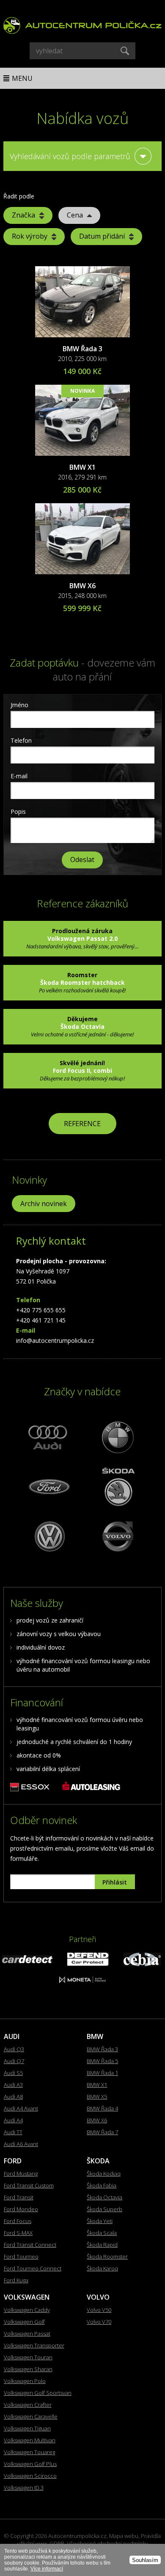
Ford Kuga (16, 2280)
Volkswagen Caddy (27, 2310)
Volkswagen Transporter (34, 2345)
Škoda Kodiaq (104, 2174)
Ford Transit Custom (29, 2185)
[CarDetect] (27, 1961)
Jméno (19, 705)
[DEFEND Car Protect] (88, 1963)
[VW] (48, 1536)
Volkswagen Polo (25, 2381)
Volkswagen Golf (24, 2322)
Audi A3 (13, 2085)
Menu (22, 78)
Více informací (47, 2569)
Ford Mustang (21, 2174)
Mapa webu (124, 2536)
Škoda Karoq (102, 2268)
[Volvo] (117, 1536)
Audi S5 (13, 2073)
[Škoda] (117, 1486)
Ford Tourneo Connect (33, 2268)
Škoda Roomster (107, 2256)
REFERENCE (82, 1124)
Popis (18, 811)
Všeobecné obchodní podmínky (107, 2543)
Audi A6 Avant (21, 2144)
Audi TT (13, 2132)
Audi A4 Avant (21, 2108)
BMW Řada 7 (102, 2132)
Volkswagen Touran (28, 2357)
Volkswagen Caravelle (31, 2416)
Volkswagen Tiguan (27, 2428)
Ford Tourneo (21, 2256)
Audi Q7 (14, 2061)
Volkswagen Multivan (30, 2440)
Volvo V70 (99, 2322)
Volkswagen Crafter (28, 2405)
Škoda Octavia (104, 2197)
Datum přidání (102, 236)
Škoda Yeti (100, 2221)
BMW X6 (82, 586)
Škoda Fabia (102, 2185)
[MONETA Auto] (82, 1981)
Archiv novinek (44, 1204)
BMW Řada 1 (102, 2073)
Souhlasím (145, 2560)
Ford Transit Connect (30, 2245)
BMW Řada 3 (82, 349)
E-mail (19, 776)
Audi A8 (13, 2097)
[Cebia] (142, 1964)
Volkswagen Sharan (28, 2369)
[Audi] (48, 1437)
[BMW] (117, 1437)
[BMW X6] (82, 539)
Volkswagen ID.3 (24, 2488)
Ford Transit (19, 2197)
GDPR (57, 2543)
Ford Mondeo (21, 2209)
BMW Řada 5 (102, 2061)
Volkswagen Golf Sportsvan (38, 2393)
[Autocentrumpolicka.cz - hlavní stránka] (82, 23)
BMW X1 (82, 467)
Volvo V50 (99, 2310)
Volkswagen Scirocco (30, 2476)
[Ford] (48, 1486)
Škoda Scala (102, 2233)
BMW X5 (97, 2097)
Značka (23, 215)
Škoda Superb (104, 2209)
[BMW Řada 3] (82, 302)
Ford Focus (18, 2221)
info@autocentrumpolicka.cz (55, 1340)
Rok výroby (30, 236)
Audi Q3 (14, 2049)
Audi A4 (13, 2120)
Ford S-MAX (18, 2233)
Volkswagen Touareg (29, 2452)
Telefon (21, 740)
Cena (75, 215)
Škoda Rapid (102, 2245)
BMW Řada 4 (102, 2108)
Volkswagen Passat (27, 2334)
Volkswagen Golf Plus (30, 2464)
